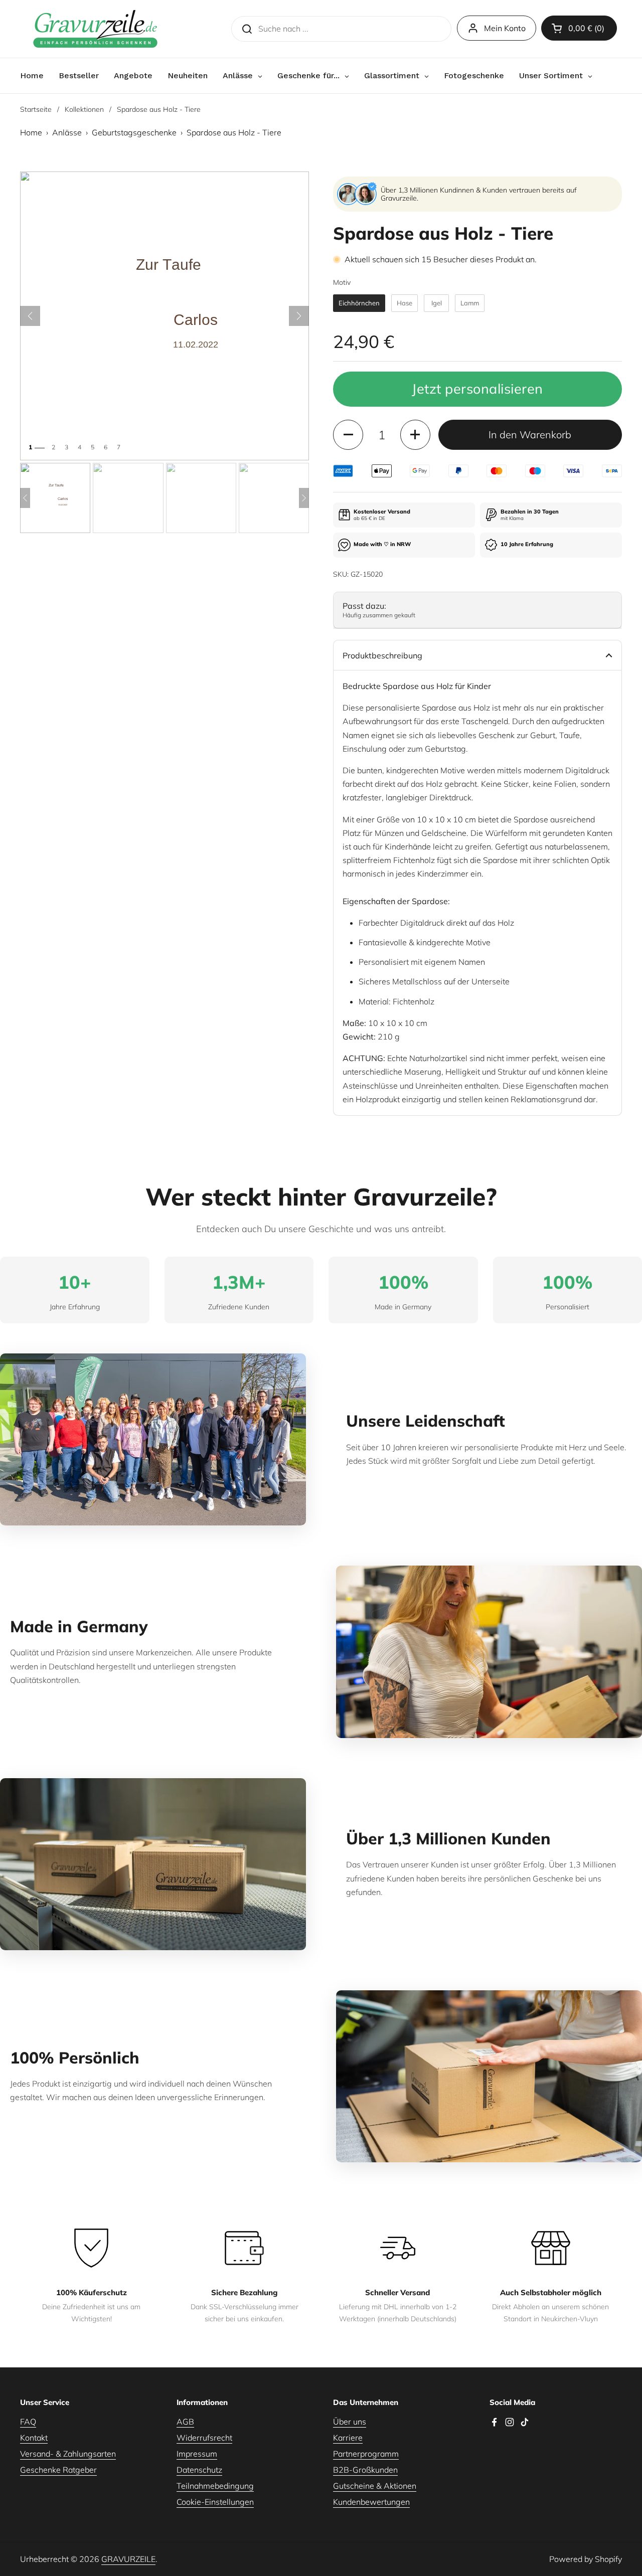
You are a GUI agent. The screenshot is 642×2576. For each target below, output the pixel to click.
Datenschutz (199, 2470)
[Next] (304, 498)
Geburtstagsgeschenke (134, 132)
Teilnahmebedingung (215, 2486)
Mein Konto (505, 28)
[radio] (359, 303)
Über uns (350, 2422)
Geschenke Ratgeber (58, 2470)
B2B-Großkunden (365, 2470)
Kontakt (34, 2438)
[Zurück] (30, 316)
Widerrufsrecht (204, 2438)
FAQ (28, 2422)
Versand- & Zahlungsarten (68, 2454)
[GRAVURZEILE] (95, 29)
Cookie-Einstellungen (215, 2502)
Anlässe (67, 132)
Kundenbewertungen (371, 2502)
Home (31, 132)
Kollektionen (84, 109)
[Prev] (25, 498)
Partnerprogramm (366, 2454)
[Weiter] (299, 316)
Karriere (348, 2438)
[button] (579, 28)
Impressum (197, 2454)
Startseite (36, 109)
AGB (185, 2422)
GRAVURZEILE (128, 2559)
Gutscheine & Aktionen (375, 2486)
